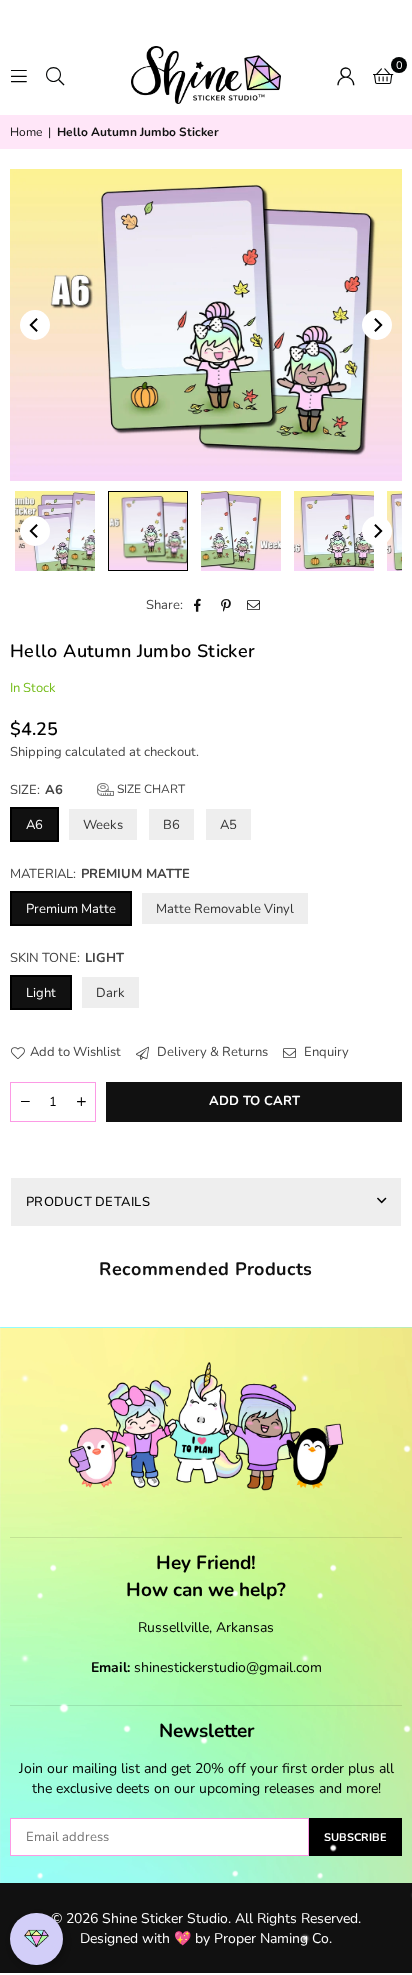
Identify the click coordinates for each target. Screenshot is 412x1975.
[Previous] (35, 325)
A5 (228, 825)
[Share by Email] (254, 605)
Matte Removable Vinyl (225, 909)
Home (26, 132)
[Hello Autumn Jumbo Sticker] (55, 531)
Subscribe (355, 1837)
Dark (110, 993)
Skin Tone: (67, 958)
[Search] (55, 75)
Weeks (103, 825)
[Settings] (346, 75)
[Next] (377, 325)
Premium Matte (71, 909)
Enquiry (325, 1052)
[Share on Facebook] (198, 605)
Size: (97, 790)
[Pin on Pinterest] (226, 605)
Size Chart (149, 789)
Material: (100, 874)
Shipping (36, 752)
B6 (171, 825)
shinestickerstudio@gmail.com (228, 1667)
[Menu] (19, 75)
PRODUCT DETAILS (88, 1202)
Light (41, 993)
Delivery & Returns (211, 1052)
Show (36, 1939)
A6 (34, 825)
